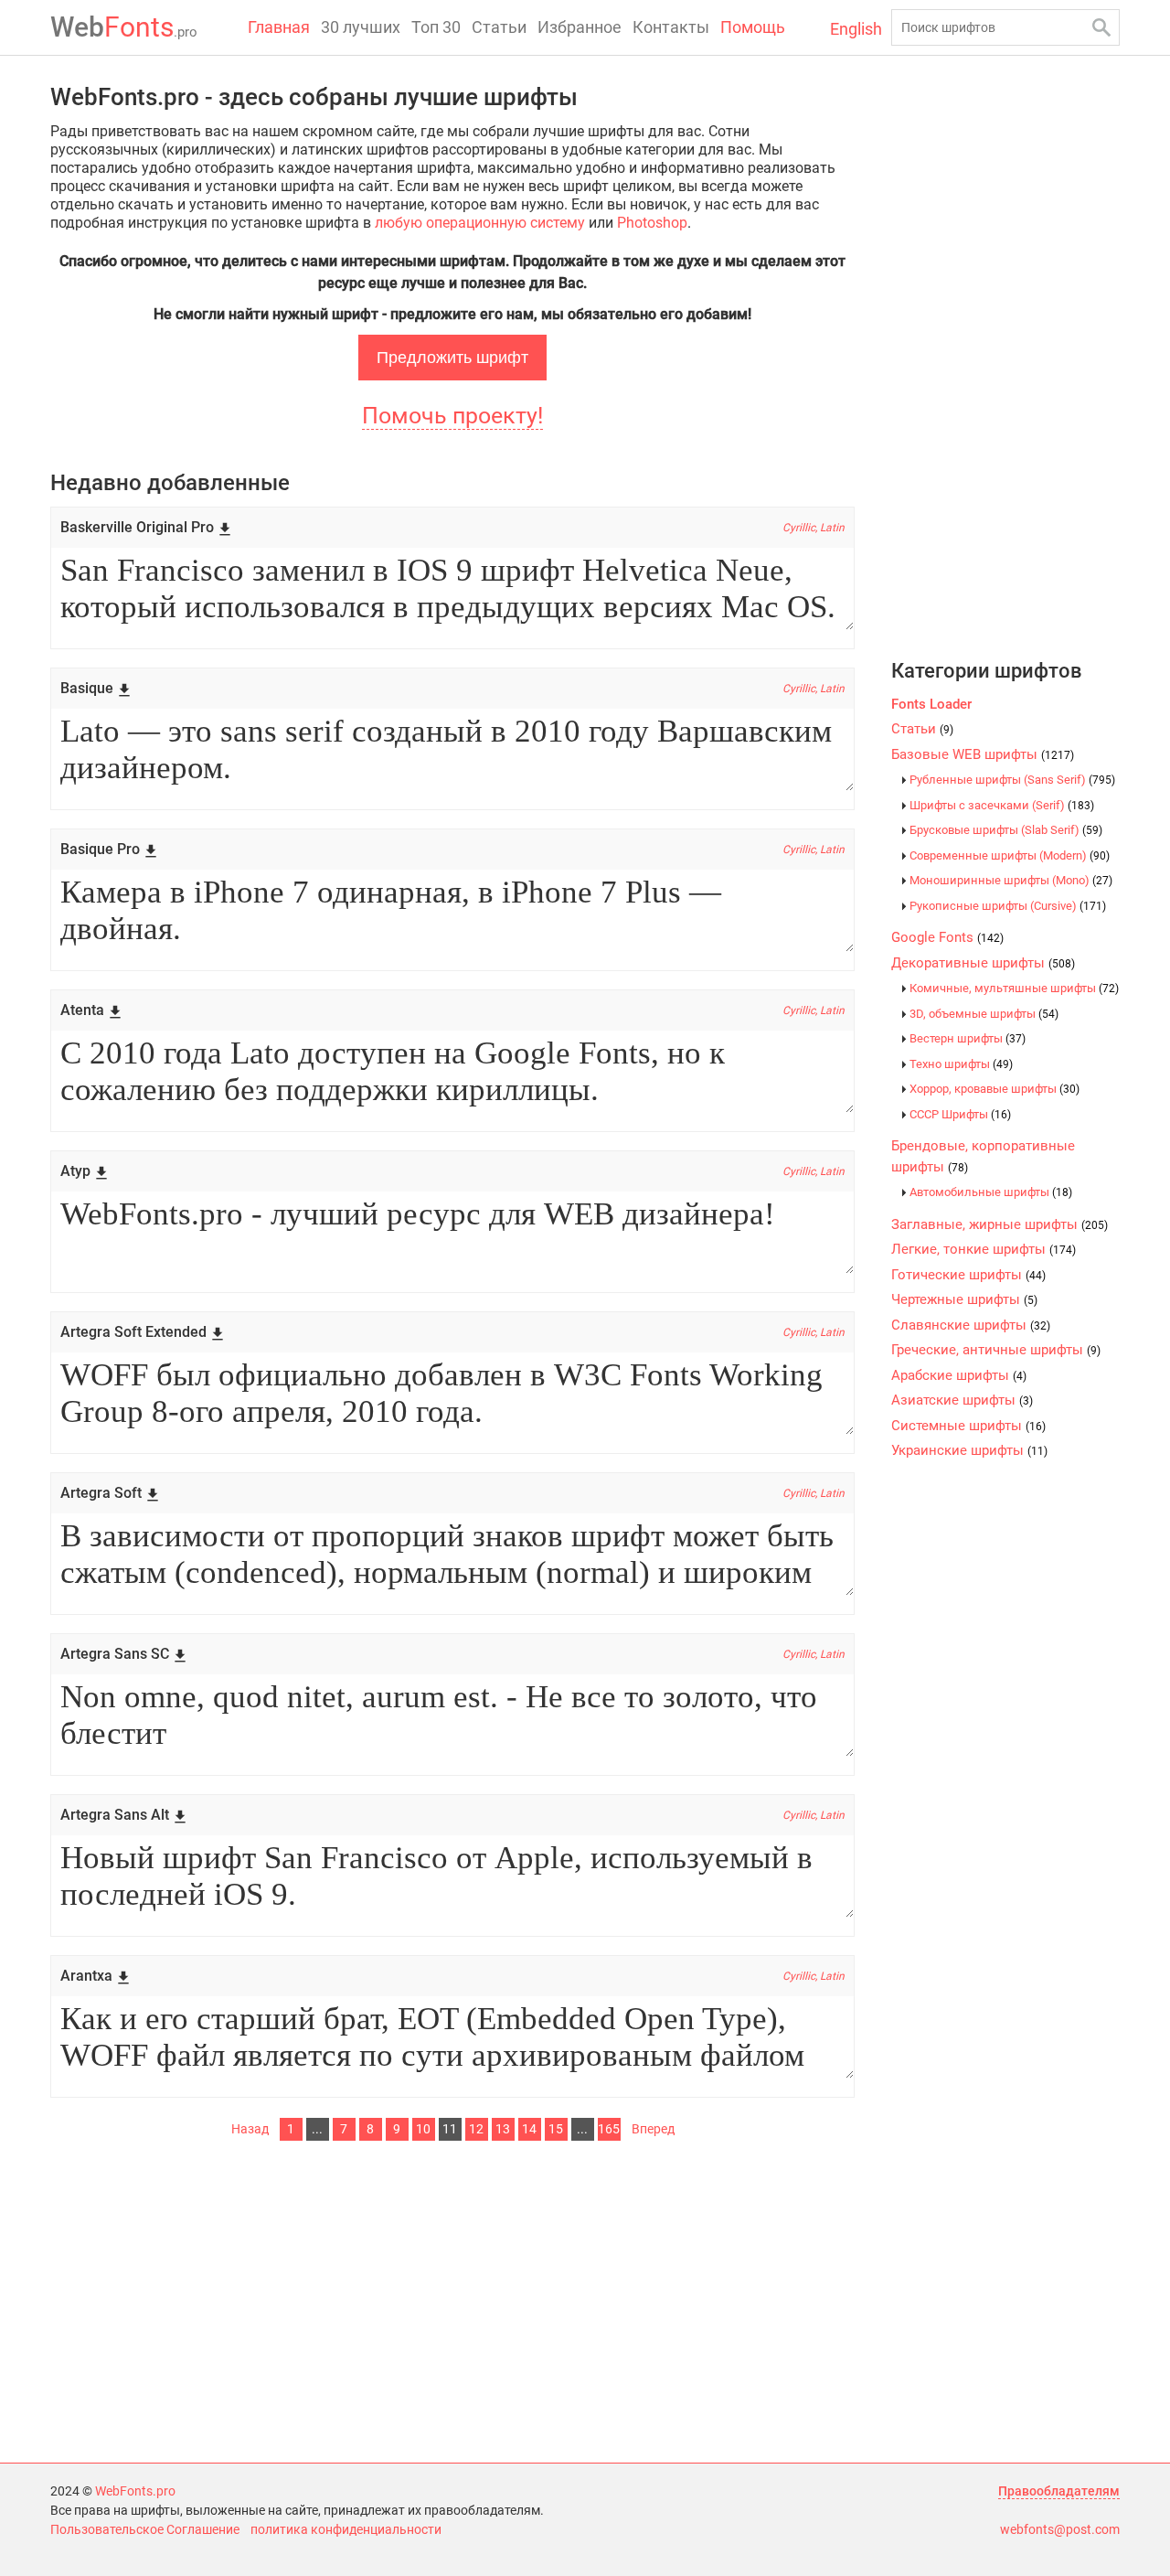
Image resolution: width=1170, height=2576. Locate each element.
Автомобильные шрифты (991, 1192)
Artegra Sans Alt (115, 1815)
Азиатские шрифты (962, 1400)
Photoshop (652, 223)
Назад (250, 2129)
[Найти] (1101, 27)
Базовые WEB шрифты (983, 754)
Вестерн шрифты (968, 1038)
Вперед (653, 2129)
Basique (87, 688)
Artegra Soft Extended (133, 1332)
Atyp (75, 1171)
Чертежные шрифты (964, 1299)
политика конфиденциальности (346, 2529)
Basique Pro (100, 849)
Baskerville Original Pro (137, 527)
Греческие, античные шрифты (996, 1350)
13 (503, 2129)
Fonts (124, 27)
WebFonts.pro (135, 2491)
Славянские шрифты (971, 1325)
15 (556, 2129)
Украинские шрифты (969, 1450)
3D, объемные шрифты (984, 1014)
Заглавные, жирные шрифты (1000, 1224)
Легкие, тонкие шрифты (984, 1249)
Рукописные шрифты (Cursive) (1008, 906)
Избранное (580, 27)
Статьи (499, 27)
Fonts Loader (931, 704)
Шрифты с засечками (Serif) (1002, 805)
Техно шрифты (961, 1064)
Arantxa (86, 1976)
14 (529, 2129)
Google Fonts (947, 937)
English (856, 29)
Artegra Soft (101, 1493)
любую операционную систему (480, 223)
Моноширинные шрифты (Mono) (1011, 880)
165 (609, 2129)
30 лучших (361, 27)
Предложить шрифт (452, 358)
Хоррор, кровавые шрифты (994, 1089)
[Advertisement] (452, 2298)
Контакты (671, 27)
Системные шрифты (968, 1426)
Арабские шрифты (959, 1375)
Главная (279, 27)
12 (476, 2129)
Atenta (82, 1010)
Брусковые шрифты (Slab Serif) (1006, 830)
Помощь (753, 27)
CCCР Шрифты (960, 1114)
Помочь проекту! (452, 416)
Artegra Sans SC (115, 1654)
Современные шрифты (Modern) (1010, 855)
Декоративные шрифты (983, 963)
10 (423, 2129)
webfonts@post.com (1060, 2529)
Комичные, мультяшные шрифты (1014, 988)
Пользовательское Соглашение (145, 2529)
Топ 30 (436, 27)
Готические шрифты (968, 1275)
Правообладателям (1059, 2491)
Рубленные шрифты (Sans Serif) (1012, 780)
